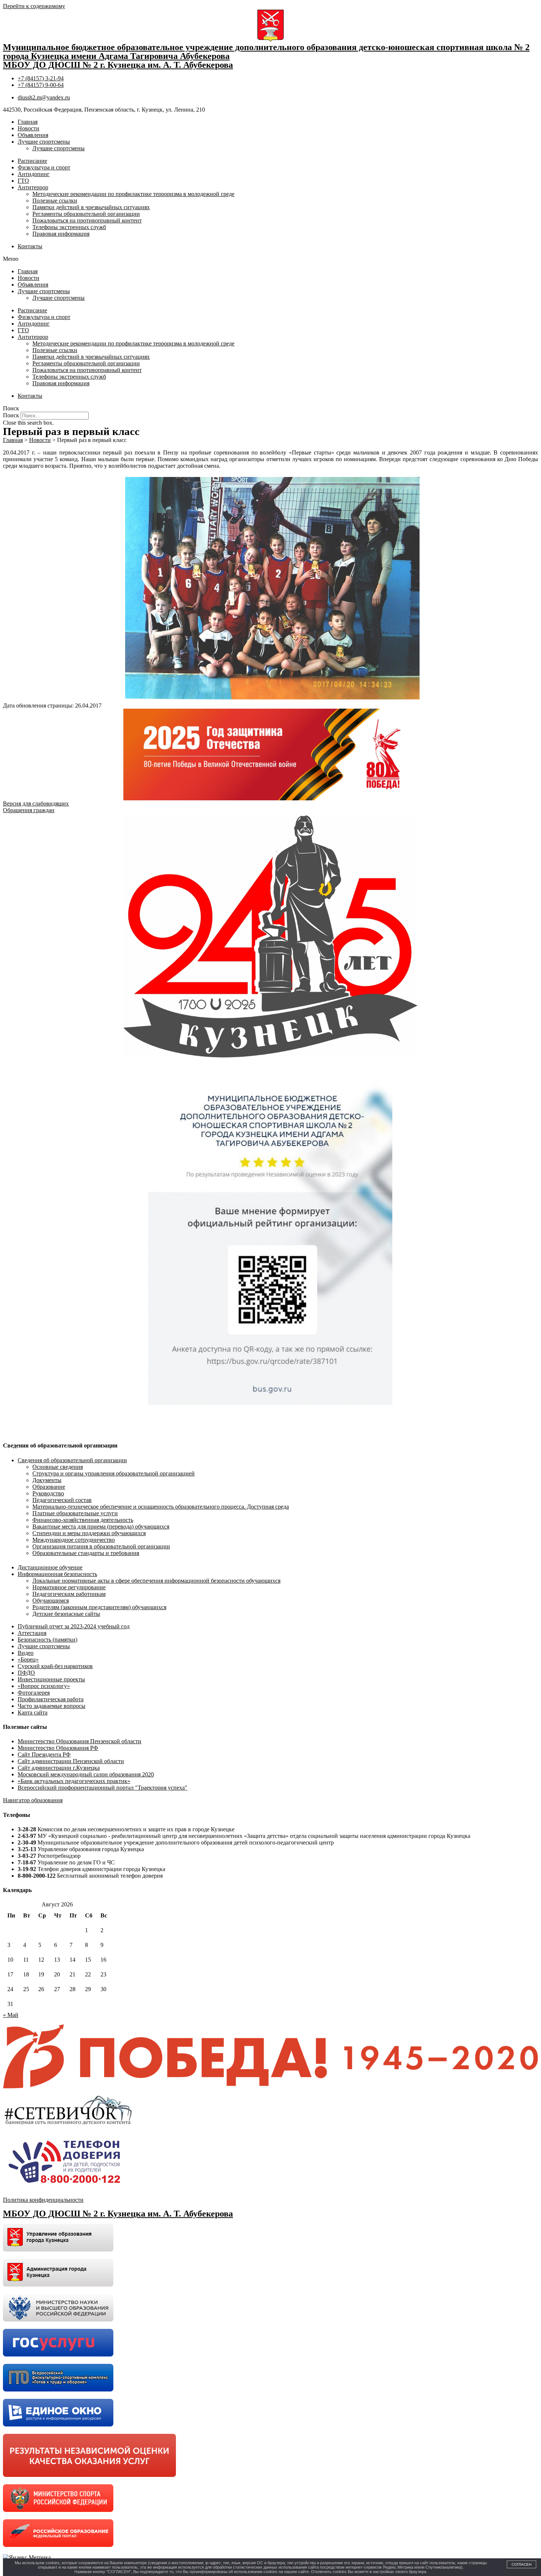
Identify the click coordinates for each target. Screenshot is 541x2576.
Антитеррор (33, 187)
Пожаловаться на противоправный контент (87, 220)
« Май (11, 2015)
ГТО (23, 181)
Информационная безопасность (57, 1574)
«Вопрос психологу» (44, 1686)
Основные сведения (58, 1467)
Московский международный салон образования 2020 (86, 1774)
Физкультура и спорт (44, 167)
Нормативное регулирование (69, 1587)
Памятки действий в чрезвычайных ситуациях (91, 207)
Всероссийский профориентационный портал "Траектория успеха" (102, 1788)
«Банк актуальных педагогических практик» (74, 1781)
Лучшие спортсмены (44, 142)
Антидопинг (34, 174)
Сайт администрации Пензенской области (71, 1761)
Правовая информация (61, 234)
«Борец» (28, 1659)
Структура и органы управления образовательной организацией (114, 1473)
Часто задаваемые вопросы (52, 1706)
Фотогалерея (34, 1693)
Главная (28, 122)
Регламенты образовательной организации (86, 214)
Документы (47, 1480)
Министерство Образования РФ (58, 1748)
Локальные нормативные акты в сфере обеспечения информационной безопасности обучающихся (156, 1581)
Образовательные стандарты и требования (86, 1553)
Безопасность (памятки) (47, 1640)
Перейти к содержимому (34, 6)
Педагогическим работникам (69, 1594)
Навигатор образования (33, 1800)
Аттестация (32, 1633)
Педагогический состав (62, 1500)
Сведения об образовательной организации (72, 1460)
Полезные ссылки (55, 201)
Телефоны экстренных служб (69, 227)
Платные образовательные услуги (75, 1513)
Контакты (30, 246)
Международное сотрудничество (74, 1540)
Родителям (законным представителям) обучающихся (99, 1607)
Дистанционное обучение (50, 1567)
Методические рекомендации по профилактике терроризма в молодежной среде (133, 194)
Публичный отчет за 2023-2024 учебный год (74, 1626)
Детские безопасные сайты (66, 1614)
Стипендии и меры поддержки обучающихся (89, 1533)
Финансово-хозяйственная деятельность (83, 1520)
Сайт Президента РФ (44, 1754)
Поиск (11, 415)
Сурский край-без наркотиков (55, 1666)
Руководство (48, 1493)
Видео (26, 1653)
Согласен (521, 2564)
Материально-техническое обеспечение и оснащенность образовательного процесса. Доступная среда (161, 1507)
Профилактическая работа (51, 1699)
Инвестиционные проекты (51, 1679)
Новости (29, 128)
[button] (270, 259)
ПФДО (26, 1673)
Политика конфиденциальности (43, 2200)
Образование (49, 1487)
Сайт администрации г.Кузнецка (59, 1768)
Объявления (33, 135)
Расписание (32, 161)
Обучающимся (51, 1601)
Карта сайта (33, 1712)
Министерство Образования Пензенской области (79, 1741)
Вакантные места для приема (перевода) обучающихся (101, 1526)
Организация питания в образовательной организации (101, 1546)
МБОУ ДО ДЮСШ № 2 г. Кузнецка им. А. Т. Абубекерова (118, 65)
